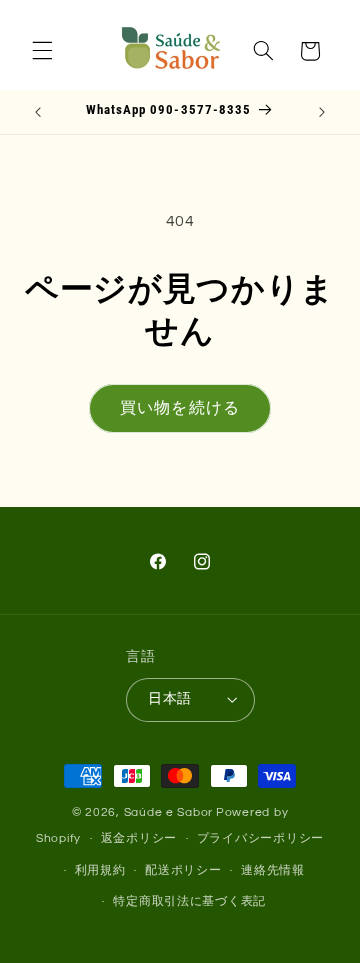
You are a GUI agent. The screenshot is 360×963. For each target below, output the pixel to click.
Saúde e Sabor (169, 812)
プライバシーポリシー (260, 838)
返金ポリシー (139, 838)
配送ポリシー (183, 870)
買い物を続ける (179, 408)
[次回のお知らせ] (322, 112)
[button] (42, 51)
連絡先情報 (273, 870)
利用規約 (100, 870)
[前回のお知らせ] (38, 112)
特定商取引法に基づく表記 (189, 901)
